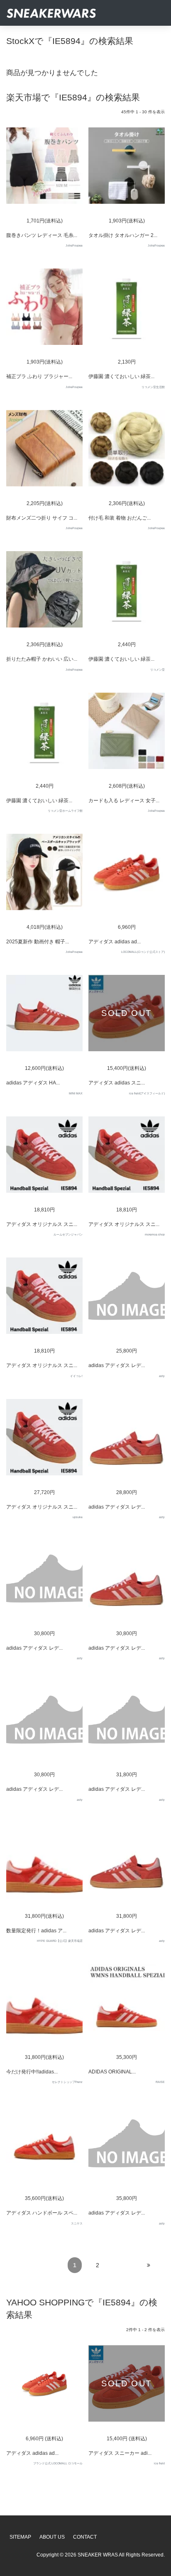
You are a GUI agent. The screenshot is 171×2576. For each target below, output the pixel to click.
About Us (52, 2537)
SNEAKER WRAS (98, 2555)
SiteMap (20, 2537)
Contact (85, 2537)
